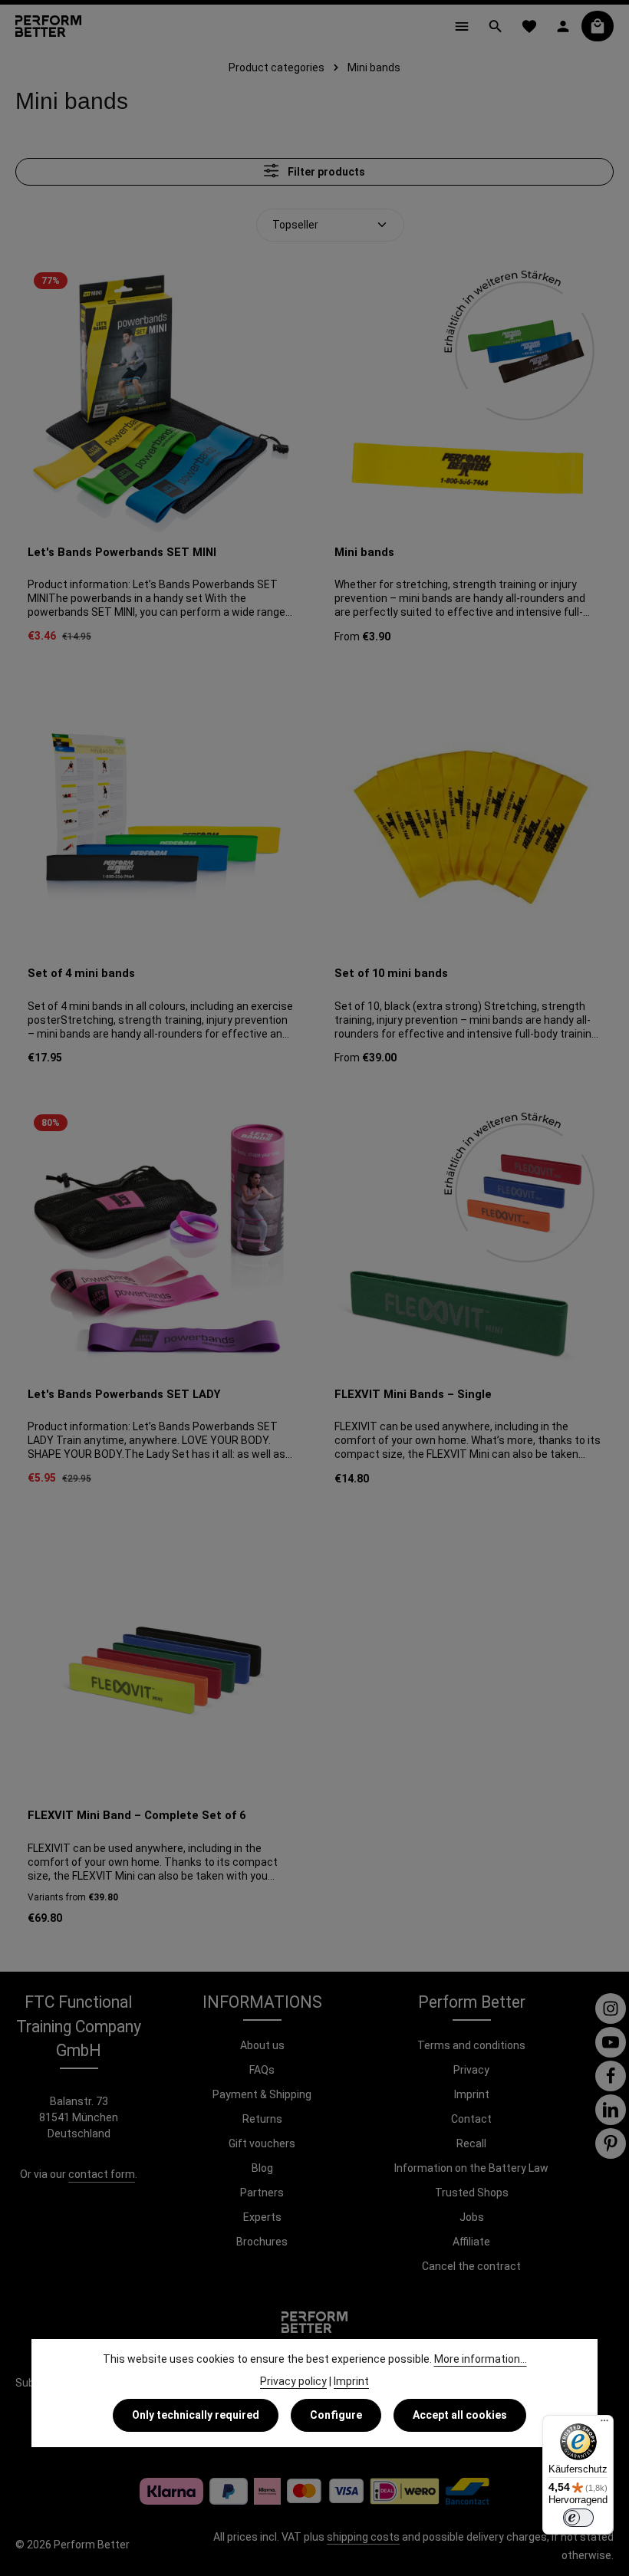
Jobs (472, 2217)
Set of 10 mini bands (391, 973)
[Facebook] (611, 2076)
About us (262, 2045)
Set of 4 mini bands (81, 973)
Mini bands (364, 552)
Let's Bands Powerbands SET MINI (122, 552)
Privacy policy (293, 2381)
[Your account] (563, 26)
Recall (471, 2143)
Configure (336, 2415)
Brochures (262, 2242)
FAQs (262, 2070)
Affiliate (471, 2242)
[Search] (496, 26)
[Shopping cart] (598, 26)
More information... (481, 2359)
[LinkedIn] (611, 2110)
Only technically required (196, 2415)
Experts (262, 2217)
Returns (262, 2119)
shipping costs (363, 2537)
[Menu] (462, 26)
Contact (471, 2119)
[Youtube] (611, 2042)
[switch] (578, 2518)
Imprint (472, 2094)
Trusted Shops (472, 2193)
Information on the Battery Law (471, 2168)
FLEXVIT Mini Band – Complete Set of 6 (137, 1815)
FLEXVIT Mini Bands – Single (413, 1394)
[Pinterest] (611, 2143)
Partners (262, 2193)
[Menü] (604, 2424)
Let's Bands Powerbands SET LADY (124, 1394)
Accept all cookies (460, 2415)
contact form (102, 2174)
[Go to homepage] (48, 26)
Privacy (471, 2070)
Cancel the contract (471, 2266)
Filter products (325, 172)
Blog (262, 2168)
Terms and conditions (471, 2045)
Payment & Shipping (262, 2094)
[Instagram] (611, 2008)
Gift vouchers (262, 2143)
